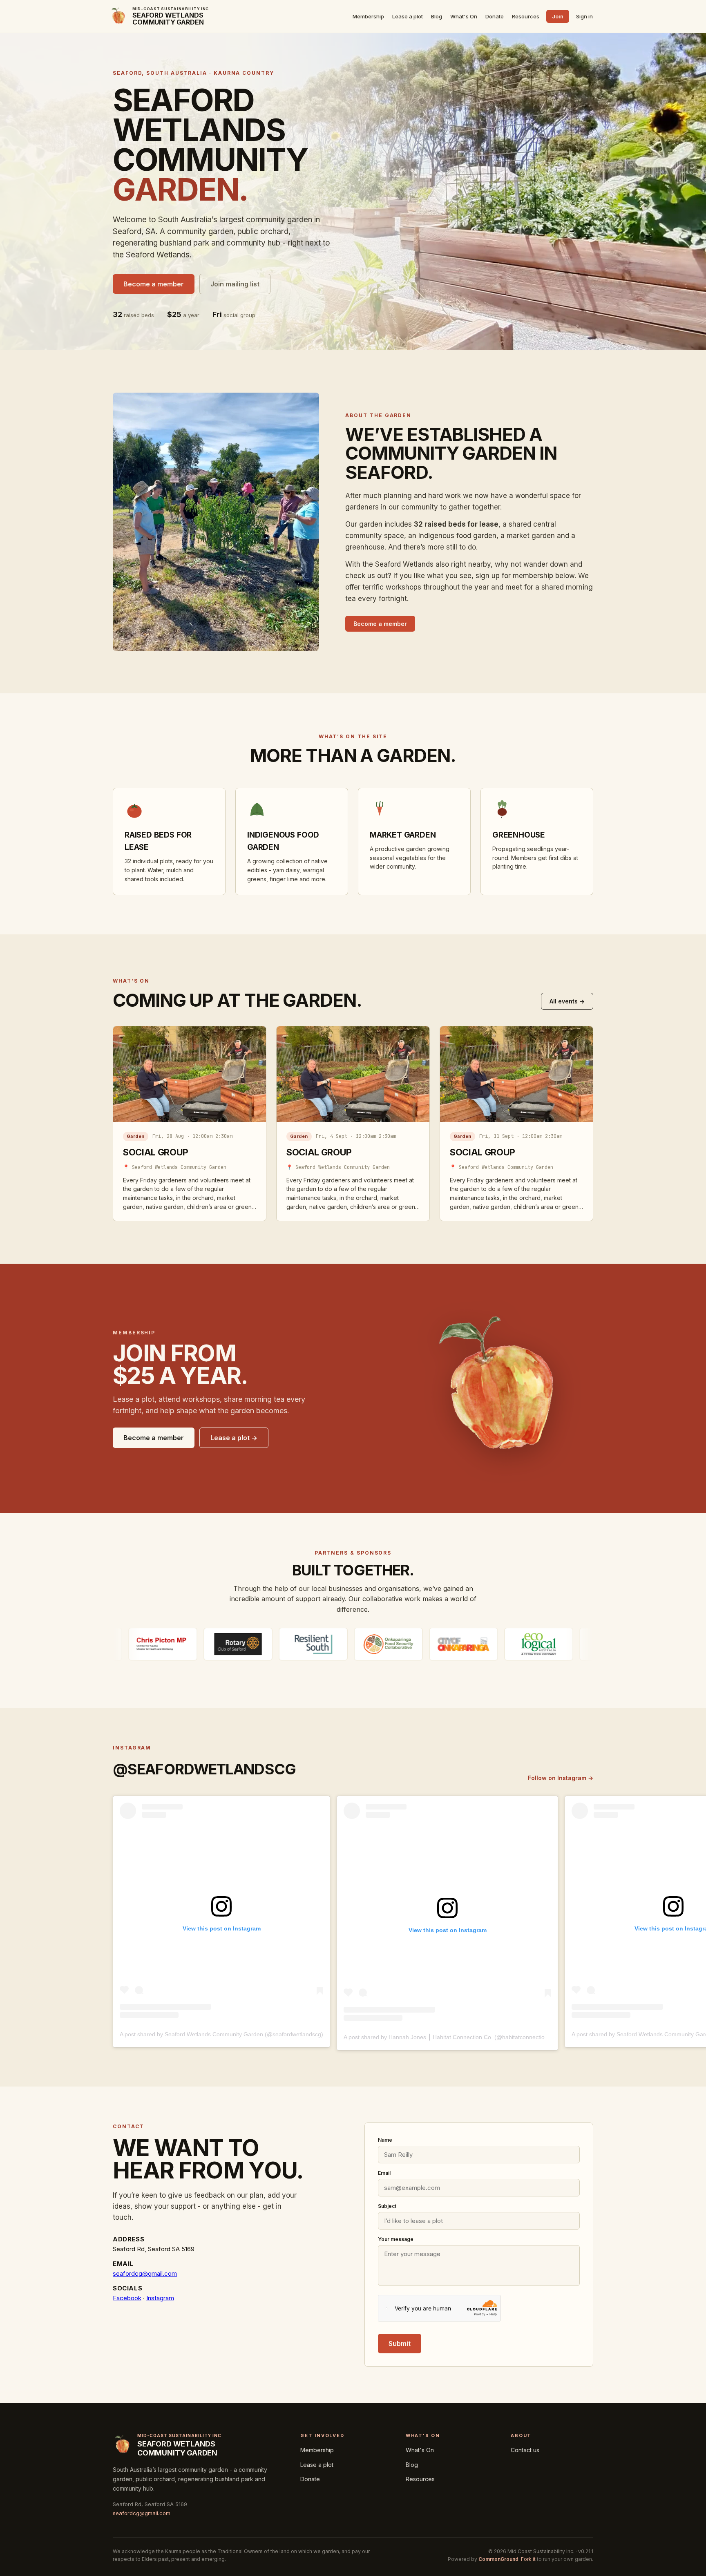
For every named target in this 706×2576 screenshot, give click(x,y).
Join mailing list (235, 284)
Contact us (525, 2450)
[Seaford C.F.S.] (570, 1644)
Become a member (154, 284)
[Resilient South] (194, 1644)
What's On (464, 16)
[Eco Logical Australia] (420, 1644)
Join (558, 16)
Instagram (160, 2298)
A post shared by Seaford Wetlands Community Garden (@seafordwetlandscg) (221, 2034)
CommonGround (498, 2559)
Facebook (127, 2298)
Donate (495, 16)
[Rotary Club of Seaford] (119, 1644)
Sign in (584, 16)
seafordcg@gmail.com (145, 2273)
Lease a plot (408, 16)
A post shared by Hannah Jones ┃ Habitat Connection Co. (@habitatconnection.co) (451, 2037)
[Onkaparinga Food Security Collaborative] (269, 1644)
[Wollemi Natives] (495, 1644)
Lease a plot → (234, 1438)
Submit (400, 2344)
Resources (526, 16)
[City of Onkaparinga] (344, 1644)
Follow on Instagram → (561, 1778)
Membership (368, 16)
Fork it (528, 2559)
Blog (437, 16)
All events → (567, 1001)
